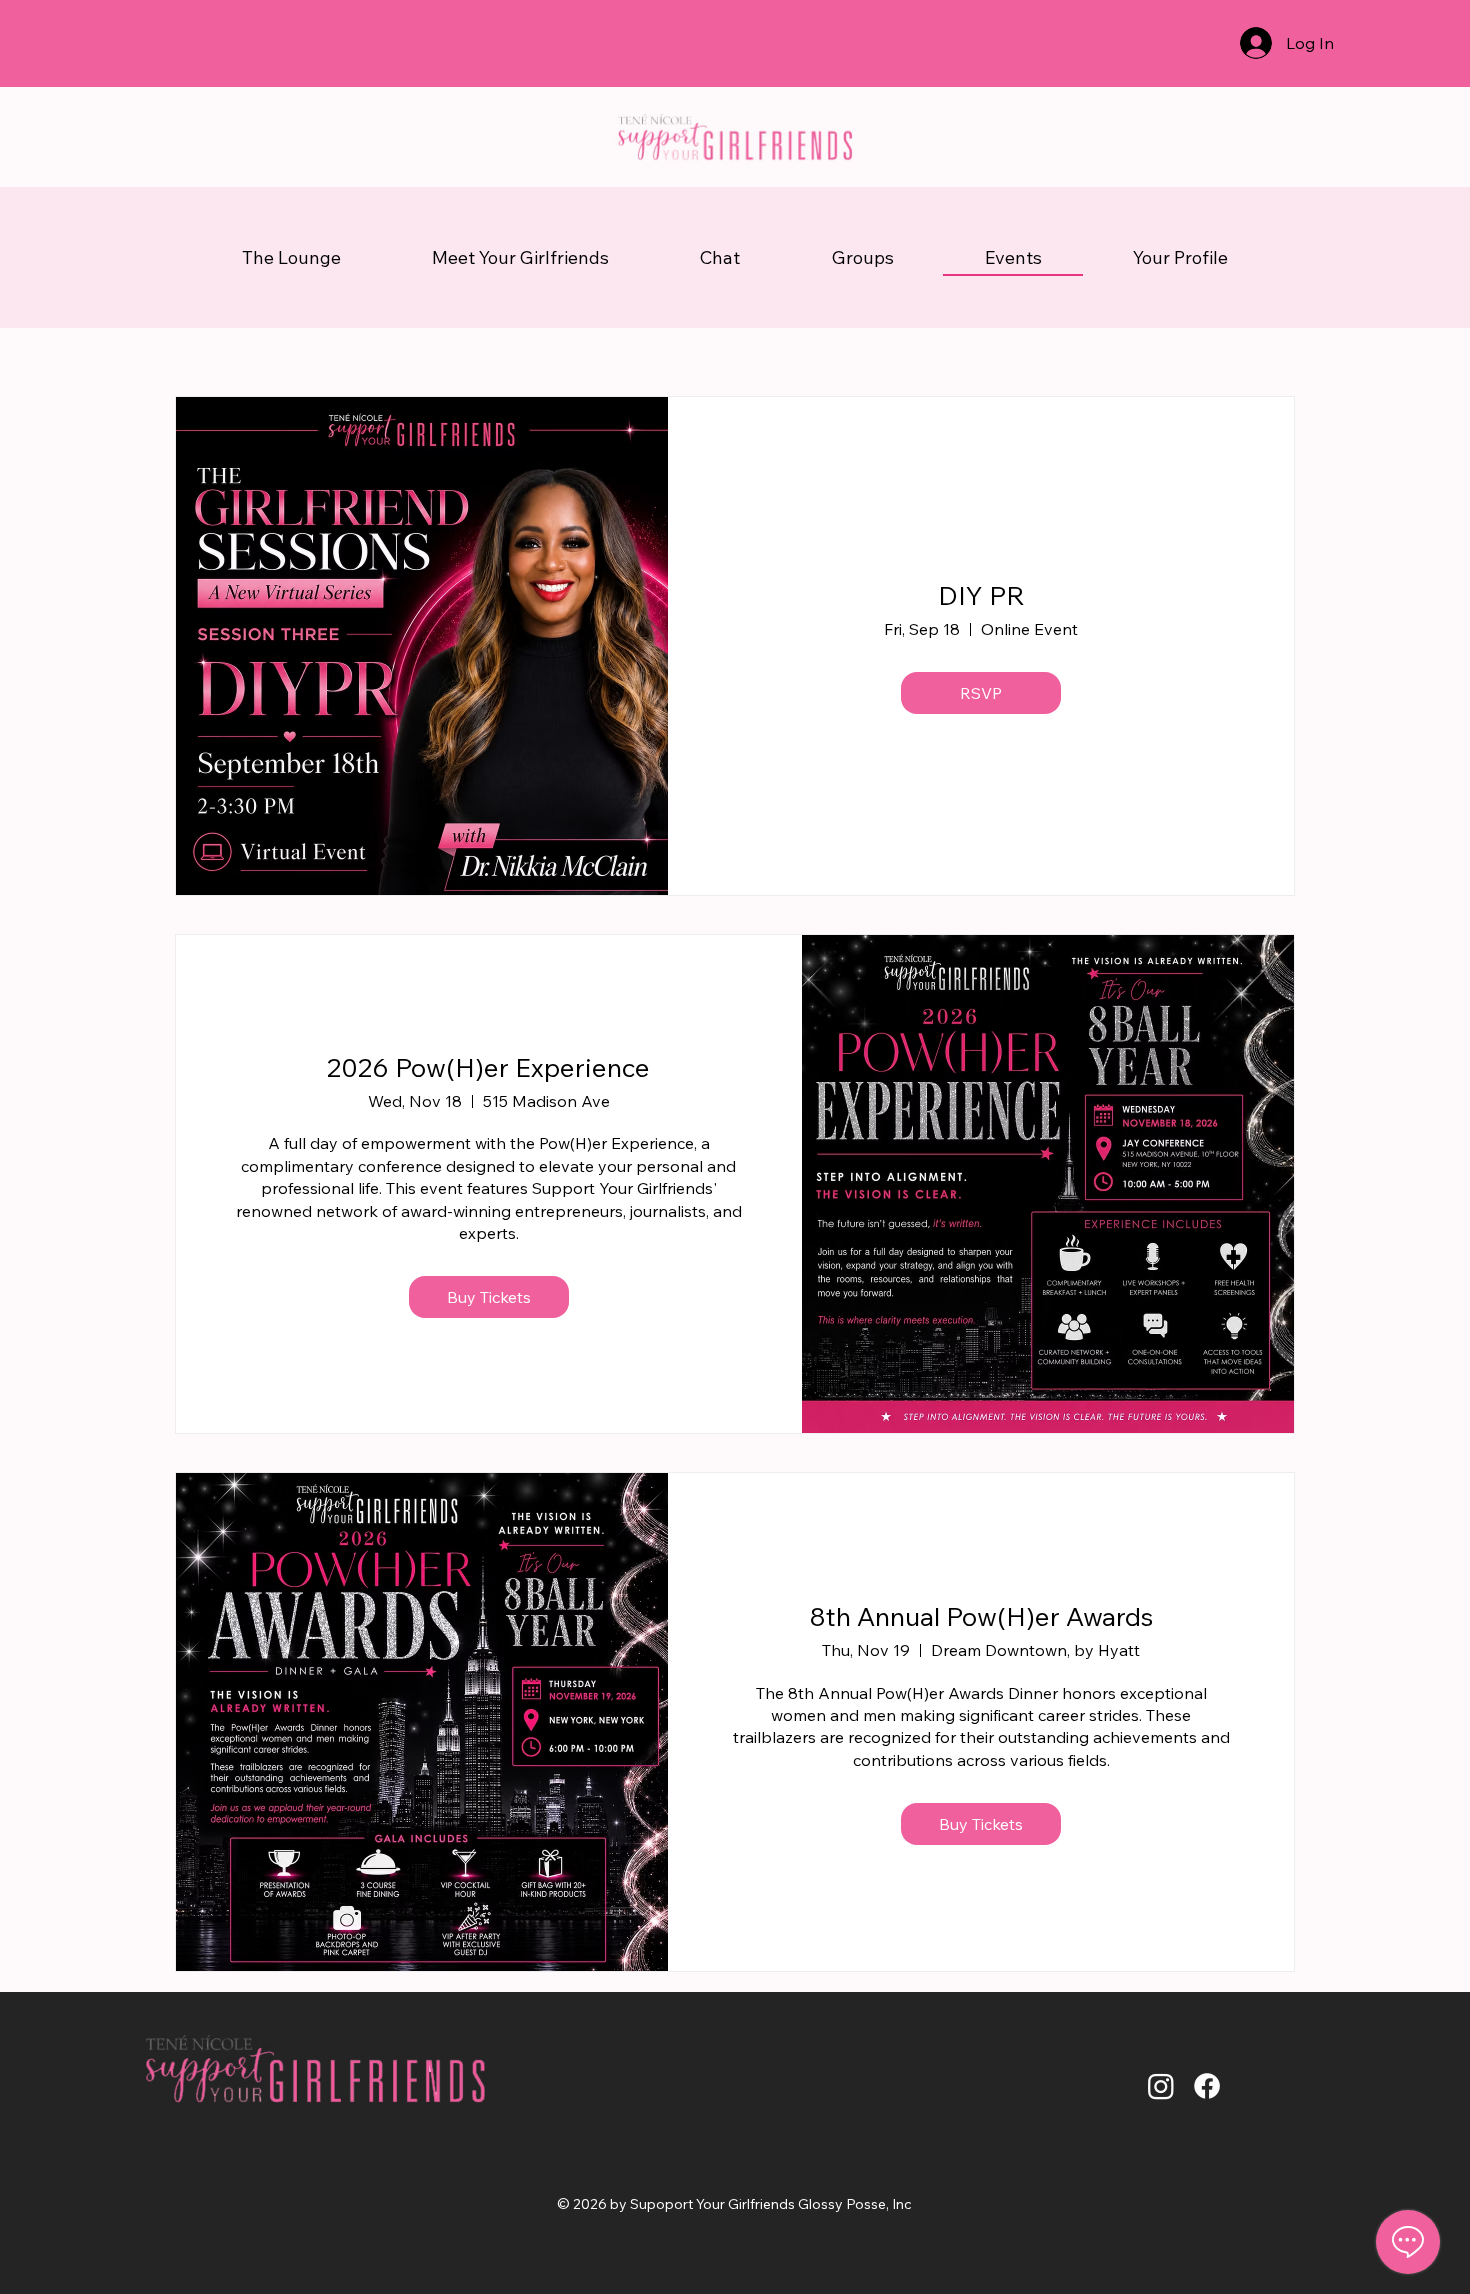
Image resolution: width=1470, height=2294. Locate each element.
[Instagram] (1161, 2086)
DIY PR (981, 595)
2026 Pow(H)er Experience (488, 1067)
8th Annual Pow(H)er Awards (981, 1616)
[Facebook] (1207, 2086)
